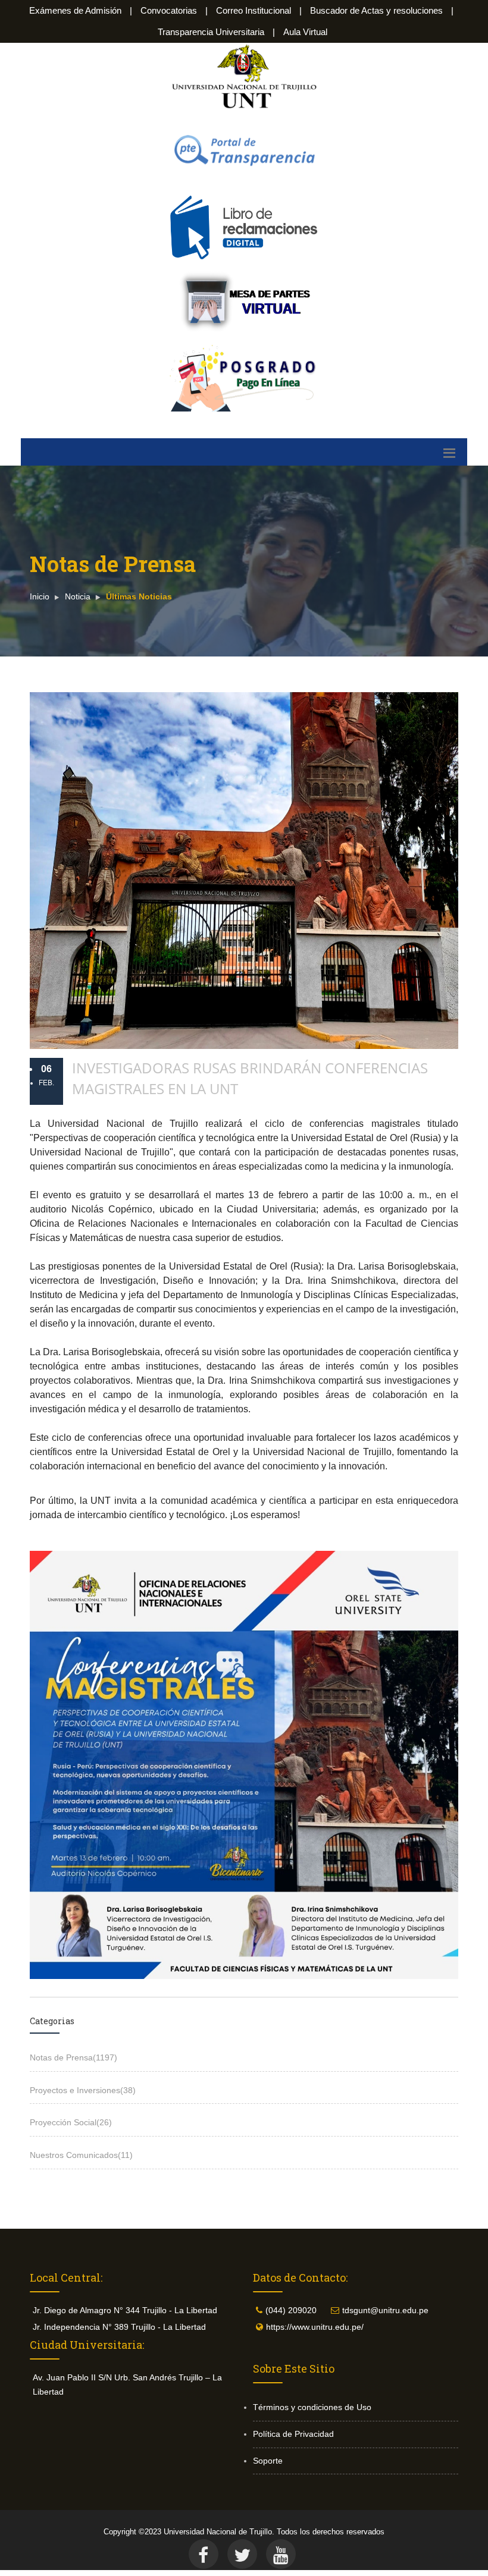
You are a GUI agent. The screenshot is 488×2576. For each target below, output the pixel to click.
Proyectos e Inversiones (83, 2090)
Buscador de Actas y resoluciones (376, 10)
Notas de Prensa (73, 2057)
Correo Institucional (254, 10)
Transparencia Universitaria (211, 32)
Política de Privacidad (293, 2434)
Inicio (40, 596)
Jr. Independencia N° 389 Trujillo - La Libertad (119, 2327)
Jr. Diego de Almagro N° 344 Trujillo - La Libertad (125, 2310)
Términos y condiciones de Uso (312, 2407)
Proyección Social (71, 2122)
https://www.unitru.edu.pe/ (315, 2327)
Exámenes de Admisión (75, 10)
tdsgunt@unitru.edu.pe (385, 2310)
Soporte (268, 2461)
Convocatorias (169, 10)
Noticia (78, 596)
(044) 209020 (291, 2310)
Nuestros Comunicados (81, 2155)
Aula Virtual (305, 32)
